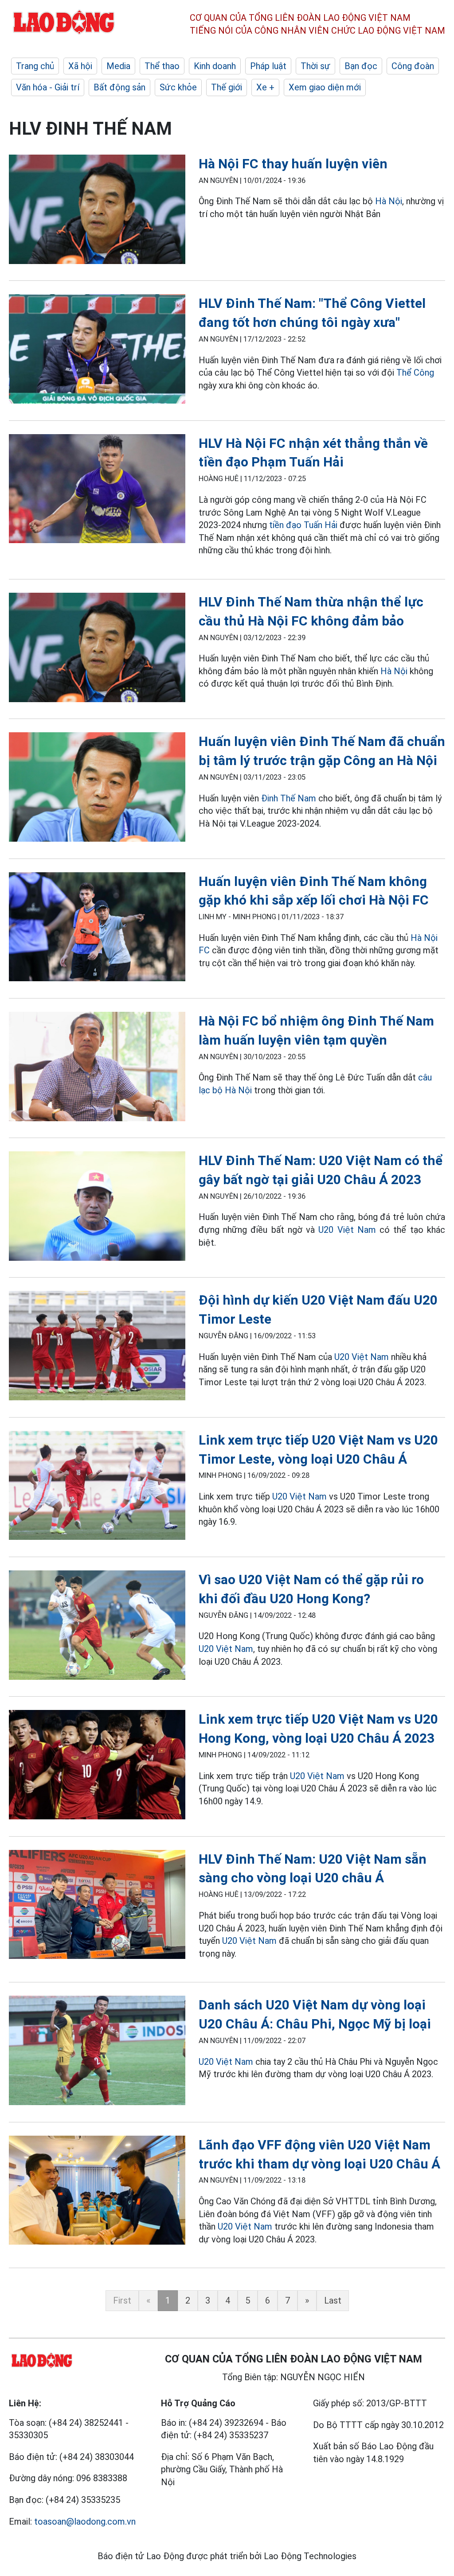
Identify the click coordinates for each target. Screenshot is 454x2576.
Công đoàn (413, 66)
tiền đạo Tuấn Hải (303, 525)
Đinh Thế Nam (289, 798)
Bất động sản (119, 87)
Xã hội (80, 66)
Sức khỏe (178, 87)
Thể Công (415, 373)
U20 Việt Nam (347, 1230)
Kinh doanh (215, 66)
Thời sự (315, 66)
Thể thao (162, 66)
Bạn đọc (361, 66)
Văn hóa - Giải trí (48, 87)
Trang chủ (35, 66)
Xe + (265, 87)
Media (118, 66)
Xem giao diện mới (325, 87)
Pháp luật (268, 66)
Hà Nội (389, 201)
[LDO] (97, 211)
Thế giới (227, 87)
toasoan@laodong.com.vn (85, 2522)
